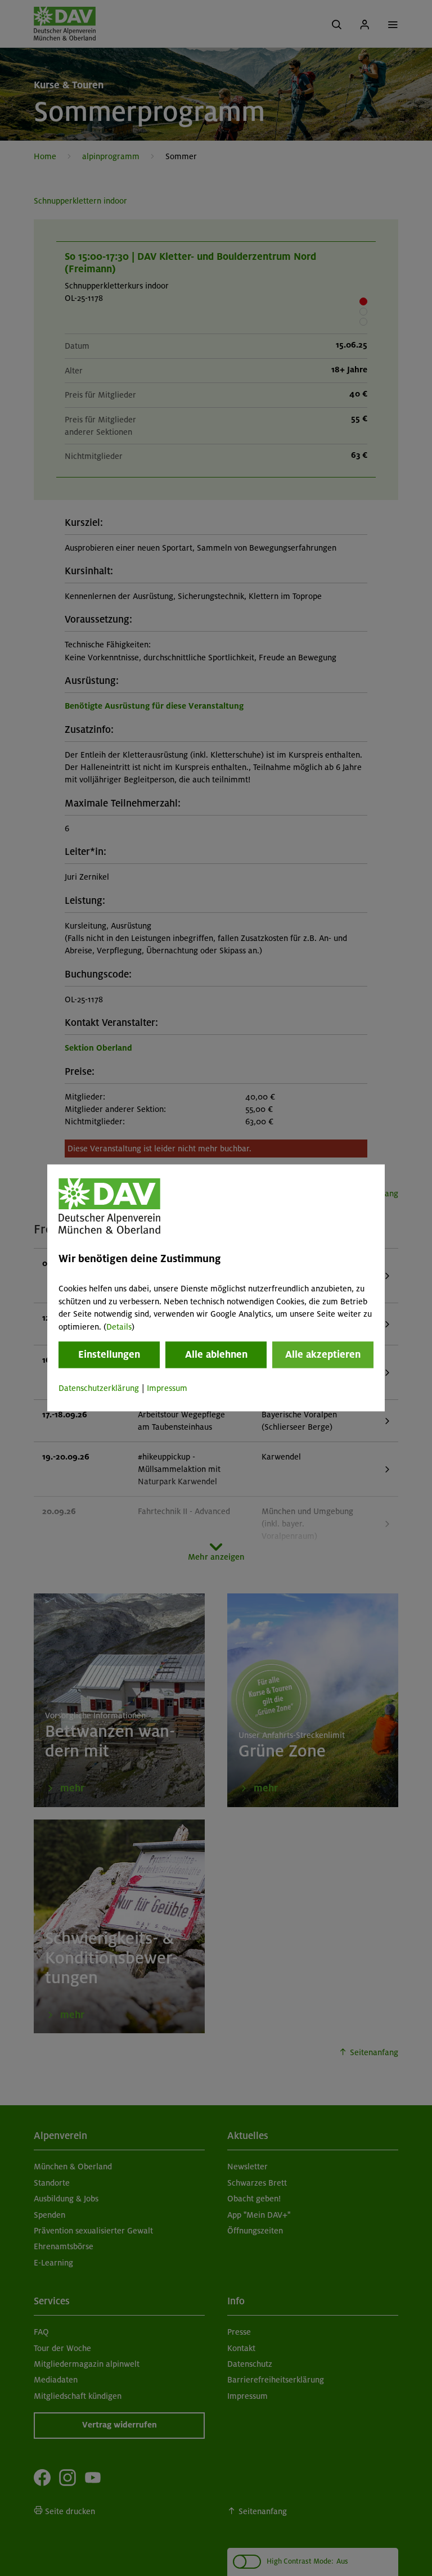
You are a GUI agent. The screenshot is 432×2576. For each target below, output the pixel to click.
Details (119, 1327)
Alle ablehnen (216, 1354)
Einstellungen (109, 1354)
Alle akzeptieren (323, 1354)
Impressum (167, 1388)
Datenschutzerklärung (99, 1388)
